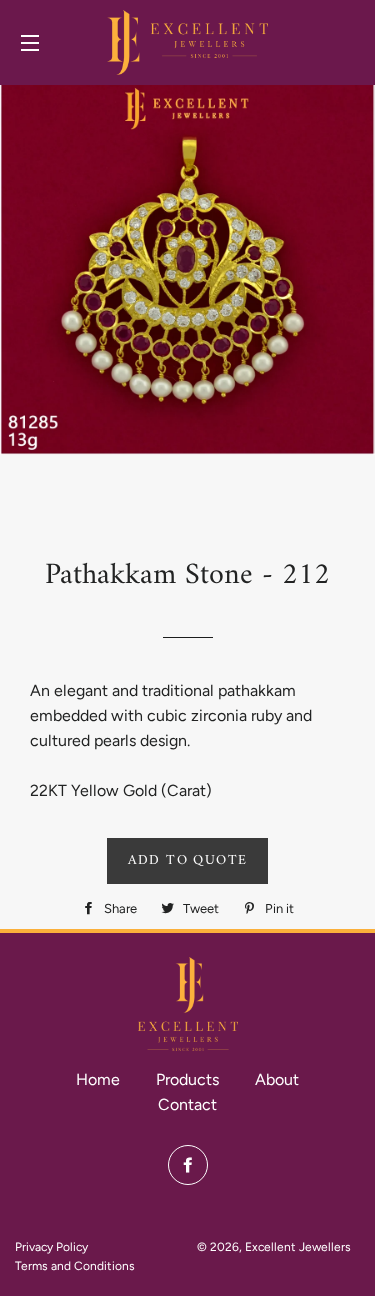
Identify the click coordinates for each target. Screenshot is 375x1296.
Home (98, 1079)
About (277, 1079)
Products (187, 1079)
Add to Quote (188, 860)
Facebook (188, 1165)
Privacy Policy (51, 1247)
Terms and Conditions (75, 1266)
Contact (187, 1104)
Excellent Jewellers (298, 1247)
